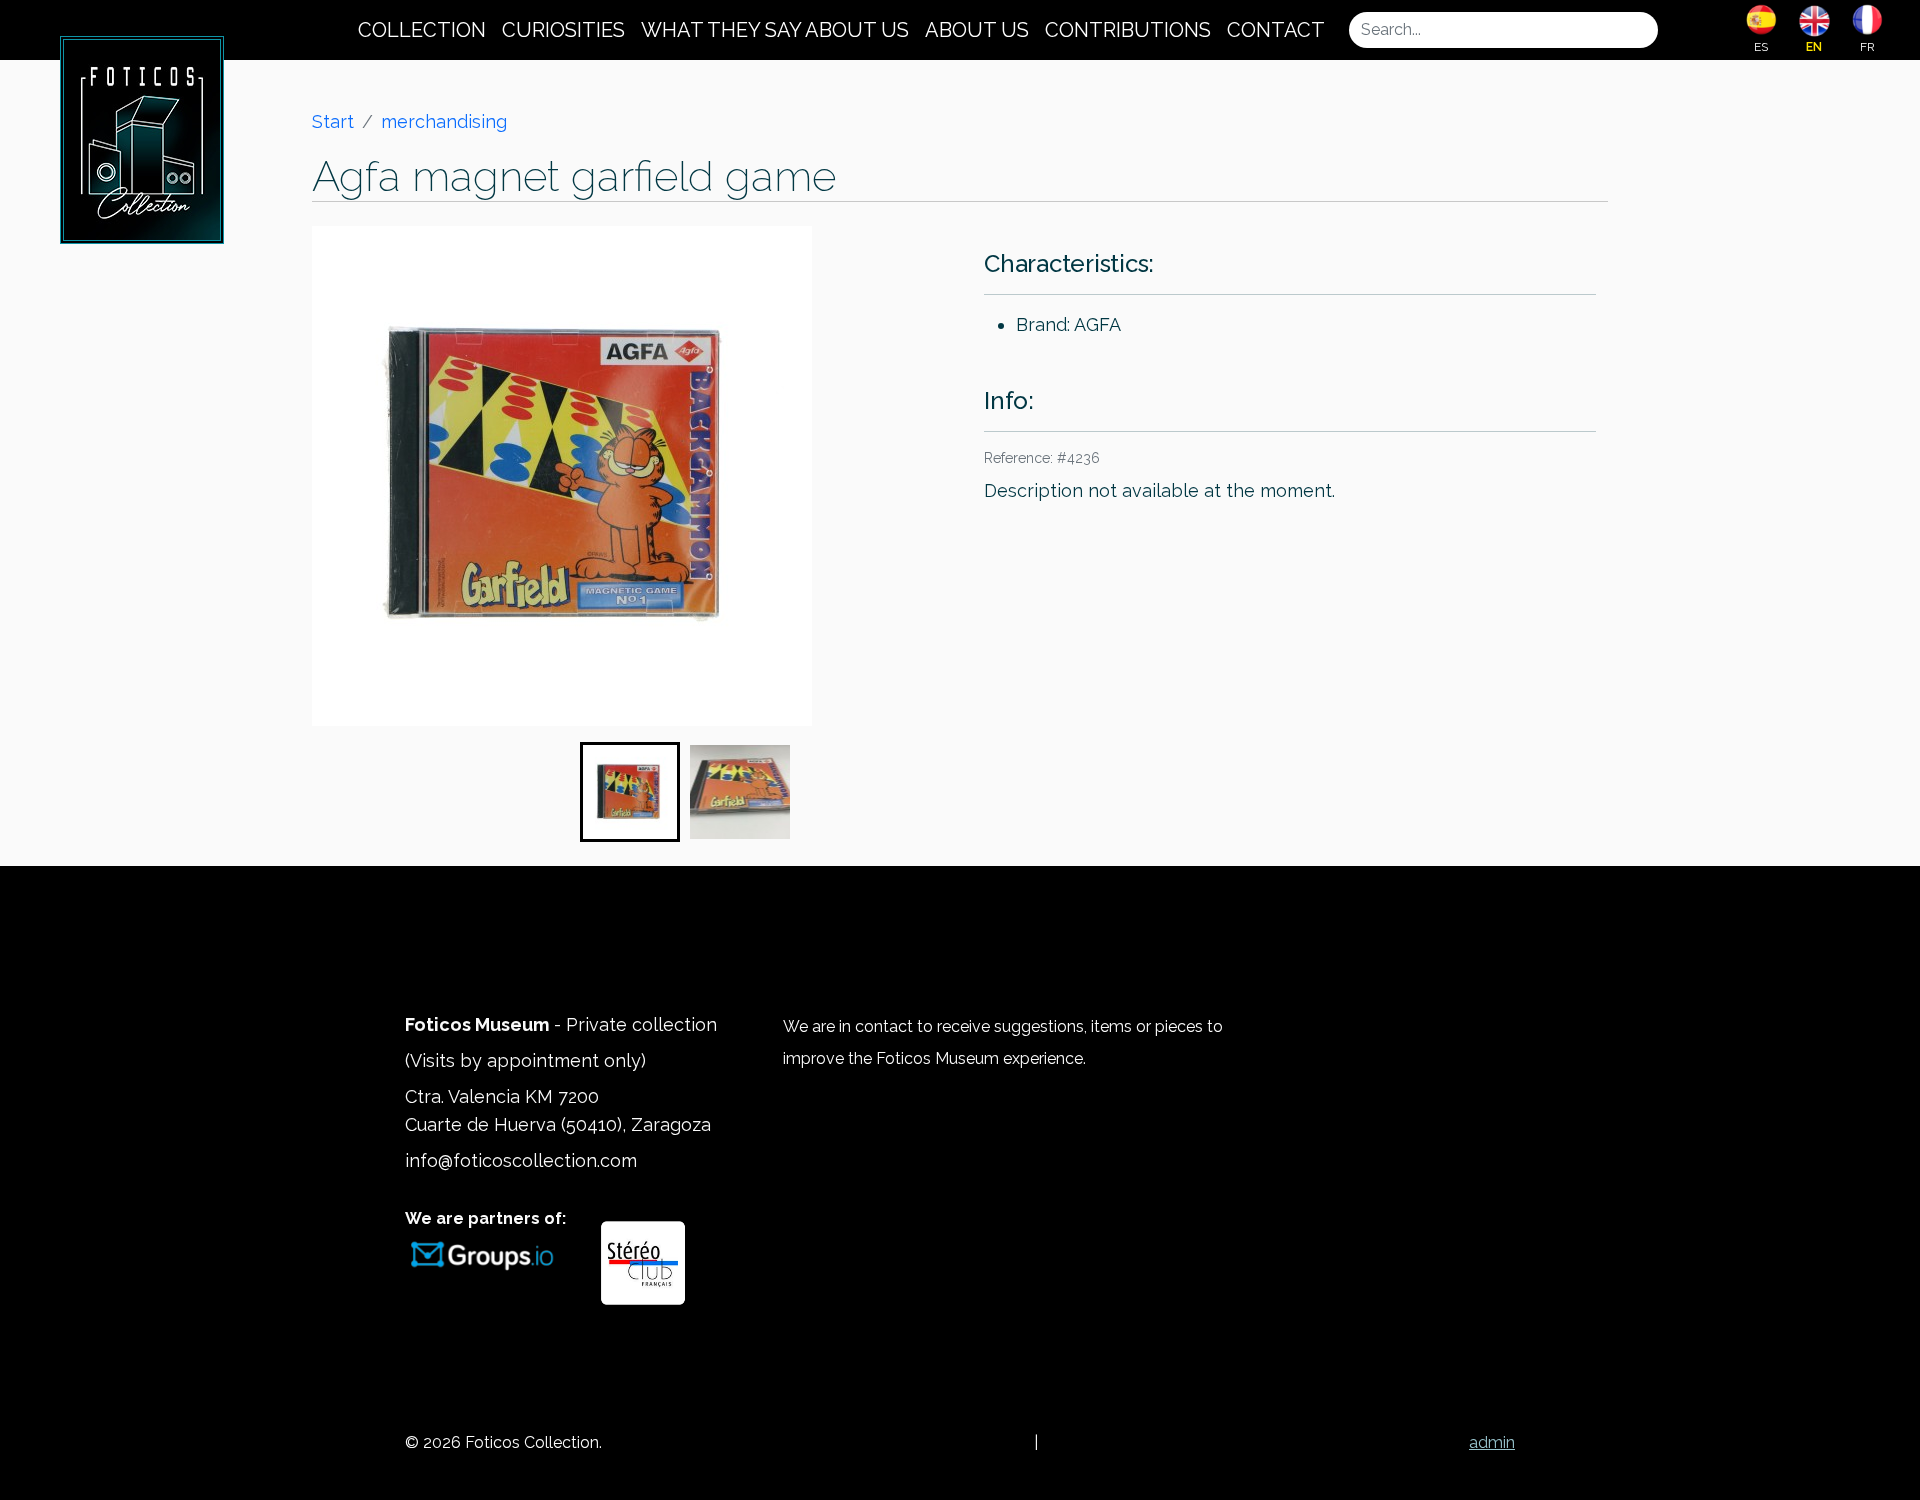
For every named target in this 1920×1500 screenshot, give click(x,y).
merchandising (444, 121)
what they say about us (775, 30)
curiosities (563, 30)
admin (1492, 1442)
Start (333, 121)
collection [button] (422, 30)
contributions (1128, 30)
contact (1276, 30)
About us (977, 30)
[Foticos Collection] (142, 138)
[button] (630, 792)
